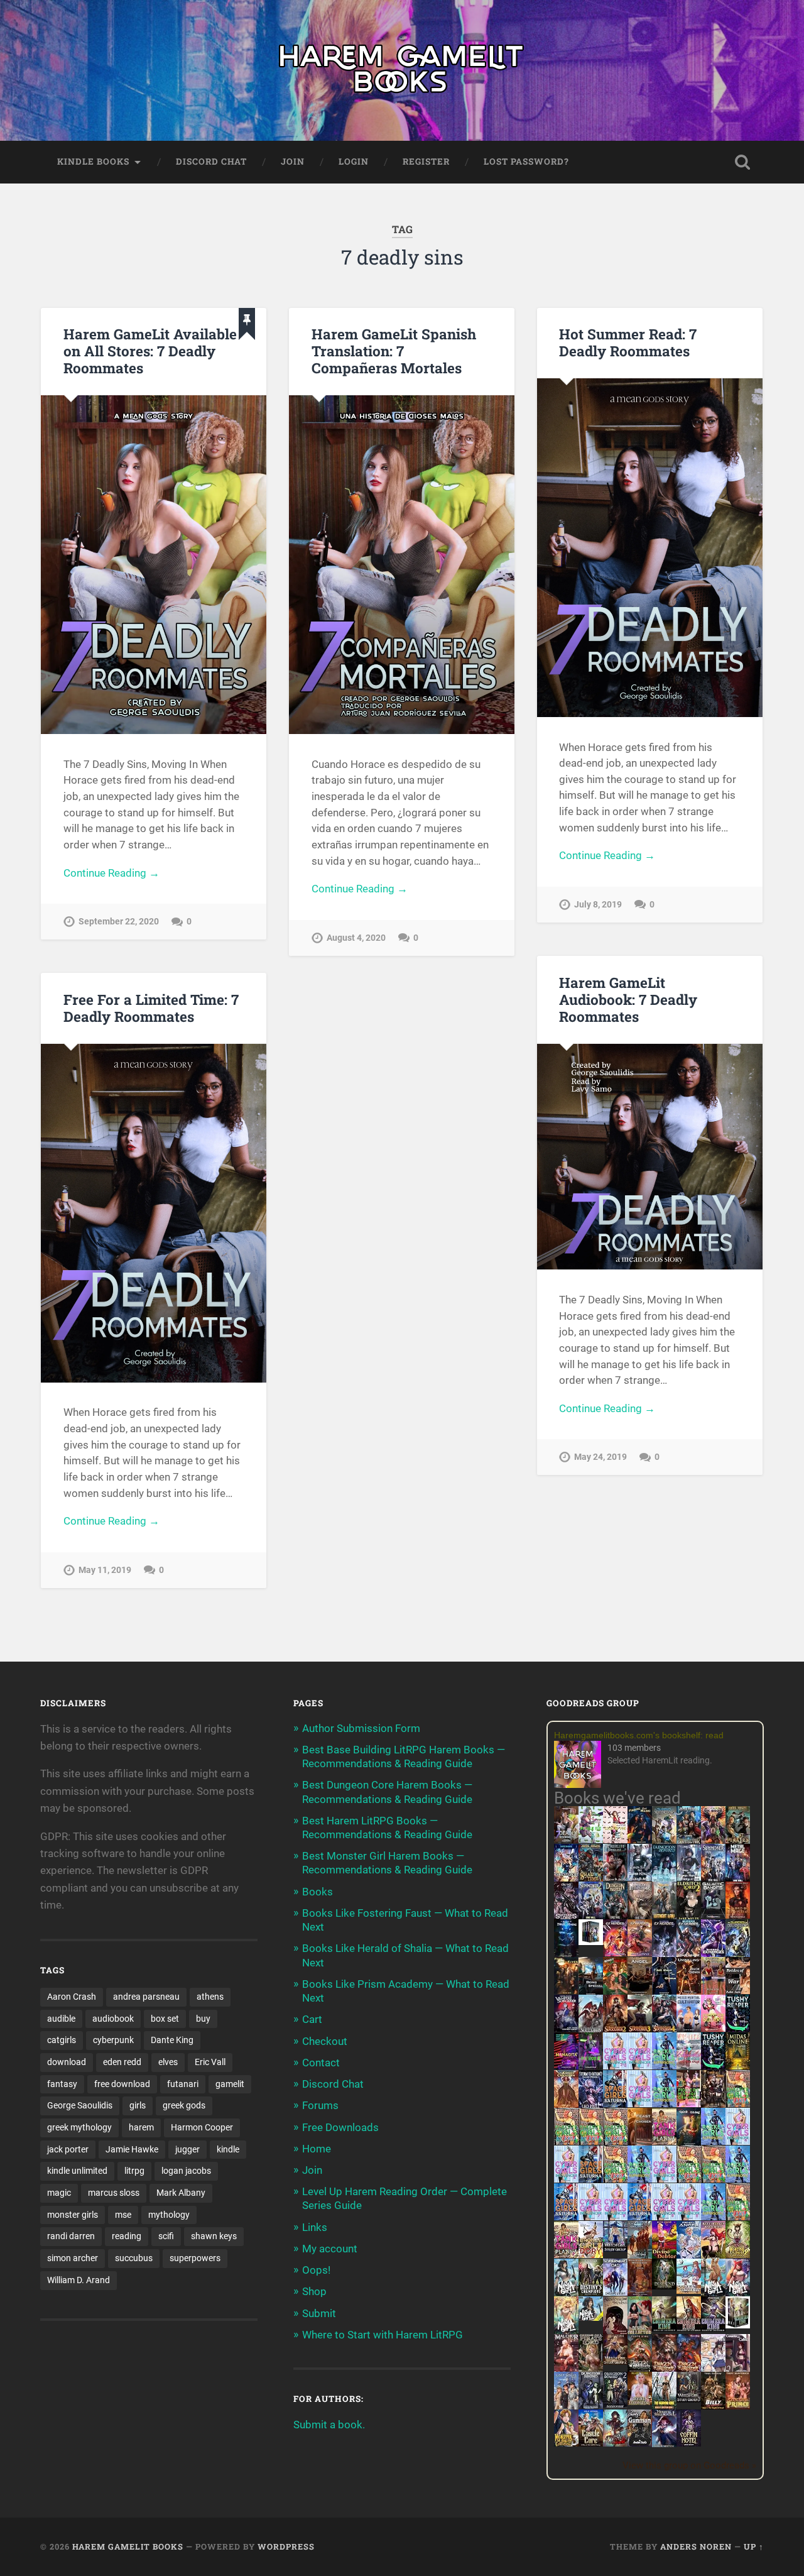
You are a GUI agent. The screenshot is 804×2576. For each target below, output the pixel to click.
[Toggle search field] (742, 162)
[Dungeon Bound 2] (615, 2405)
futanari (183, 2084)
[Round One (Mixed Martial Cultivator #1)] (689, 2028)
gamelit (230, 2084)
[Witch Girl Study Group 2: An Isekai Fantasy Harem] (615, 2361)
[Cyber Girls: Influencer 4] (738, 2141)
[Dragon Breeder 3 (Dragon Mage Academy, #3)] (689, 2369)
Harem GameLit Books (128, 2546)
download (67, 2062)
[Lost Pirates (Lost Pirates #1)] (738, 1841)
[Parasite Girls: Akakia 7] (738, 2217)
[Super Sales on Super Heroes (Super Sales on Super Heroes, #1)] (640, 1877)
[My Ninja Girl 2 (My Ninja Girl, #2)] (713, 2294)
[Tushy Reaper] (738, 2028)
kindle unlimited (77, 2171)
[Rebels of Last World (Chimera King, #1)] (664, 2328)
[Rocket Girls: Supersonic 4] (713, 2141)
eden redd (122, 2062)
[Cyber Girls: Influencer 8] (664, 2217)
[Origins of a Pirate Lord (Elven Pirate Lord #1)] (591, 2369)
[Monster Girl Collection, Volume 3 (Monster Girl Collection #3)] (566, 2443)
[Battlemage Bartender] (713, 2256)
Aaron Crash (72, 1997)
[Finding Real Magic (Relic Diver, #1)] (640, 1839)
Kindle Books (93, 162)
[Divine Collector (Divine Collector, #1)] (640, 2332)
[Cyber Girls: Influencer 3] (640, 2066)
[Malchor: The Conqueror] (566, 2370)
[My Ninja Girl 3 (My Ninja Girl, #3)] (738, 2294)
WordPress (286, 2546)
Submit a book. (329, 2425)
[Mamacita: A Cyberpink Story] (566, 2066)
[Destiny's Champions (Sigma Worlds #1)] (591, 2292)
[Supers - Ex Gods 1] (713, 1841)
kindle (228, 2149)
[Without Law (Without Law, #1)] (664, 1917)
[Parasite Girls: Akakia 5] (689, 2179)
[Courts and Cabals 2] (738, 2369)
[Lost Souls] (566, 2407)
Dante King (172, 2040)
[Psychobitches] (566, 1878)
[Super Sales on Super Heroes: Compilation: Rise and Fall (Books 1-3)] (689, 1878)
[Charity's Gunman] (640, 2443)
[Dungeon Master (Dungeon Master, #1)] (615, 1917)
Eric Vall (210, 2062)
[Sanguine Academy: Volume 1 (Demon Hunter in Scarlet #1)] (615, 2443)
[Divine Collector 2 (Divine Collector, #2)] (640, 2401)
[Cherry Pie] (615, 1839)
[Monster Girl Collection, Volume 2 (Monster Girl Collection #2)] (738, 2254)
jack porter (68, 2149)
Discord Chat (211, 162)
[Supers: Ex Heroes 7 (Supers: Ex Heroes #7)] (615, 1953)
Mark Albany (181, 2193)
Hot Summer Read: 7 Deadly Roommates (628, 342)
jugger (187, 2149)
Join (293, 162)
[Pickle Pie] (591, 1839)
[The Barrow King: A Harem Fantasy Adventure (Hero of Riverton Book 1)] (664, 2407)
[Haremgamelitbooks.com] (581, 1766)
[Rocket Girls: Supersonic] (664, 2103)
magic (59, 2193)
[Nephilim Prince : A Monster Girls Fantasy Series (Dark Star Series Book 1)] (738, 2407)
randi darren (71, 2236)
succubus (134, 2258)
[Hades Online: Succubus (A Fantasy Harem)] (591, 2030)
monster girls (73, 2215)
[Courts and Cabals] (713, 2369)
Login (354, 162)
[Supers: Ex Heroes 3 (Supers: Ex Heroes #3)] (713, 1954)
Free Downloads (340, 2127)
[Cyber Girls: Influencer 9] (615, 2217)
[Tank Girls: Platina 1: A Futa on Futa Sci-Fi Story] (664, 2141)
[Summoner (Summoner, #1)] (713, 1879)
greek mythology (79, 2127)
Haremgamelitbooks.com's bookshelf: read (639, 1735)
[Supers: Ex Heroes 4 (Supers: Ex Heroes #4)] (689, 1954)
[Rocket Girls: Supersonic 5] (738, 2179)
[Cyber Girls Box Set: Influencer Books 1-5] (615, 2066)
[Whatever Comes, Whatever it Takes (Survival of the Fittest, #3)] (640, 2294)
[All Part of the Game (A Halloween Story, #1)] (664, 1992)
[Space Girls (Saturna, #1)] (615, 2103)
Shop (314, 2291)
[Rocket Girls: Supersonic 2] (713, 2217)
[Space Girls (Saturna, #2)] (591, 2179)
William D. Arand (79, 2280)
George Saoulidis (80, 2105)
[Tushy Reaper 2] (713, 2066)
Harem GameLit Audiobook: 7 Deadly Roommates (628, 999)
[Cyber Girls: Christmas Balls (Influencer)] (689, 2066)
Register (426, 162)
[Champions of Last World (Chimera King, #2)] (689, 2328)
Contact (321, 2063)
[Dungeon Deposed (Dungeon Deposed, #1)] (664, 1879)
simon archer (73, 2258)
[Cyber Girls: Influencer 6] (689, 2217)
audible (61, 2019)
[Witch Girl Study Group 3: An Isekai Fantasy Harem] (689, 2399)
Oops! (316, 2270)
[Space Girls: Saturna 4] (566, 2217)
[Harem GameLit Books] (402, 70)
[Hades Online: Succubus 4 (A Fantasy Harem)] (664, 2030)
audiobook (113, 2019)
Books (318, 1892)
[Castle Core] (591, 2443)
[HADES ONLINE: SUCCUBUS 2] (615, 2030)
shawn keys (214, 2236)
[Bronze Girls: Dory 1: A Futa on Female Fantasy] (591, 2254)
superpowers (195, 2258)
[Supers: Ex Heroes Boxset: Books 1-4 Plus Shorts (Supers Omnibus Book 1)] (591, 1941)
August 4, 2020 (356, 938)
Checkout (325, 2041)
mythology (169, 2215)
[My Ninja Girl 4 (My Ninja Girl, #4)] (566, 2332)
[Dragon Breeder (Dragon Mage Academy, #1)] (640, 2369)
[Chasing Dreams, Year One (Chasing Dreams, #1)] (713, 1992)
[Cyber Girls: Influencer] (640, 2103)
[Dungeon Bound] (591, 2405)
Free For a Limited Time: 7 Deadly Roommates (151, 1008)
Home (317, 2149)
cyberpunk (113, 2040)
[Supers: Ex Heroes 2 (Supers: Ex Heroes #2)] (738, 1954)
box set (165, 2019)
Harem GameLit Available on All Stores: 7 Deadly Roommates (150, 351)
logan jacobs (186, 2171)
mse (123, 2215)
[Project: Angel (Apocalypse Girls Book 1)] (689, 2256)
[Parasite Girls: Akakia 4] (615, 2141)
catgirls (62, 2040)
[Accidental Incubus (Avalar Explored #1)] (615, 2332)
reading (127, 2236)
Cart (312, 2019)
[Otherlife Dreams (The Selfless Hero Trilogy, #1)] (615, 1877)
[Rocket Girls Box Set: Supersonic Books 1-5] (664, 2066)
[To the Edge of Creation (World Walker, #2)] (566, 2105)
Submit (319, 2313)
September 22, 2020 (119, 922)
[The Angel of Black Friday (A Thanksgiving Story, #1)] (640, 1992)
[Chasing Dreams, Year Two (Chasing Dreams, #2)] (640, 2256)
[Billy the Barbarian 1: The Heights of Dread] (713, 2406)
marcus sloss (114, 2193)
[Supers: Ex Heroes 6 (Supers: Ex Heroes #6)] (640, 1953)
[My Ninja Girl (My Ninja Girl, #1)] (566, 2294)
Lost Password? (526, 162)
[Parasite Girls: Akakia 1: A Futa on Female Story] (738, 2103)
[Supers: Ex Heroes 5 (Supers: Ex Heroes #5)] (664, 1956)
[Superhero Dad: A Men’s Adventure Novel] (615, 2292)
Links (315, 2227)
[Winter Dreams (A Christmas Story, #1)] (615, 1992)
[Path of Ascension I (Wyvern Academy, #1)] (689, 2290)
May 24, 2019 (600, 1457)
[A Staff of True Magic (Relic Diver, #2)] (566, 1954)
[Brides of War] (738, 1990)
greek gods (184, 2105)
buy (203, 2019)
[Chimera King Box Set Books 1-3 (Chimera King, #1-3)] (738, 2325)
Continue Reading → (111, 873)
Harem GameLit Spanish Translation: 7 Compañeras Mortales (394, 351)
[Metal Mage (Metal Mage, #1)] (738, 1879)
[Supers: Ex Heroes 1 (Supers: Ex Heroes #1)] (664, 1841)
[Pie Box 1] (591, 2066)
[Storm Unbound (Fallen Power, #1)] (591, 2105)
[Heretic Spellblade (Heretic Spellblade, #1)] (664, 2445)
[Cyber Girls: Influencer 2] (566, 2179)
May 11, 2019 (105, 1570)
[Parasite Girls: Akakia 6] (615, 2179)
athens (210, 1997)
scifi (166, 2236)
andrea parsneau (146, 1997)
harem (141, 2127)
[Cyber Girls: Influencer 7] (591, 2217)
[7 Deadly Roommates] (566, 1839)
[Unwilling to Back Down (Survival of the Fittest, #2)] (689, 1992)
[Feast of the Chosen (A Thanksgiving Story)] (640, 2143)
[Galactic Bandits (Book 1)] (713, 1914)
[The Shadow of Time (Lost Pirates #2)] (591, 1879)
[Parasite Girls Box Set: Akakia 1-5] (713, 2179)
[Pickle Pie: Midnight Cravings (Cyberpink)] (689, 2103)
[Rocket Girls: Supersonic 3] (640, 2179)
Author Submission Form (361, 1728)
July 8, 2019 (598, 905)
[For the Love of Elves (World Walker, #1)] (566, 1990)
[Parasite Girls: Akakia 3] (591, 2141)
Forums (320, 2105)
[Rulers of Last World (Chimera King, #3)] (713, 2328)
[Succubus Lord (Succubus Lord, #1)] (566, 1917)
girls (138, 2105)
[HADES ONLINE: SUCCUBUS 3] (640, 2030)
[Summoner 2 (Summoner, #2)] (591, 1917)
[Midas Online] (738, 2066)
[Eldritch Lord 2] (689, 1917)
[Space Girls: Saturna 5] (640, 2217)
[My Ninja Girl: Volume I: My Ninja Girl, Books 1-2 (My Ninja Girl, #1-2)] (591, 2317)
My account (330, 2249)
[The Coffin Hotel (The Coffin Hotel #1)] (689, 2443)
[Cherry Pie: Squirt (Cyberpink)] (713, 2028)
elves (168, 2062)
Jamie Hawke (132, 2149)
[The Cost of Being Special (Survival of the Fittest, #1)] (591, 1992)
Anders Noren (696, 2546)
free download (122, 2084)
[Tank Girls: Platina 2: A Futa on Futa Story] (566, 2254)
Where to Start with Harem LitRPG (383, 2335)
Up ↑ (754, 2546)
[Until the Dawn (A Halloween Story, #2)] (713, 2105)
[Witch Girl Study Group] (615, 2248)
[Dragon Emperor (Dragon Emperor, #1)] (640, 1917)
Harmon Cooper (202, 2127)
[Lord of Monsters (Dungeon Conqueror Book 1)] (738, 1915)
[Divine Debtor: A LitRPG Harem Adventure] (664, 2255)
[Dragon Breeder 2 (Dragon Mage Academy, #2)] (664, 2369)
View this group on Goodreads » (689, 2465)
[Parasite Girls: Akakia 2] (566, 2141)
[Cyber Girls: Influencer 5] (664, 2179)
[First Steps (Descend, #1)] (664, 2286)
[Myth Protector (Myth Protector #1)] (689, 1841)
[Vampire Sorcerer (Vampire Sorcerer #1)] (566, 2028)
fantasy (62, 2084)
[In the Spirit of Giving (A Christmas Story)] (689, 2143)
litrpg (134, 2171)
